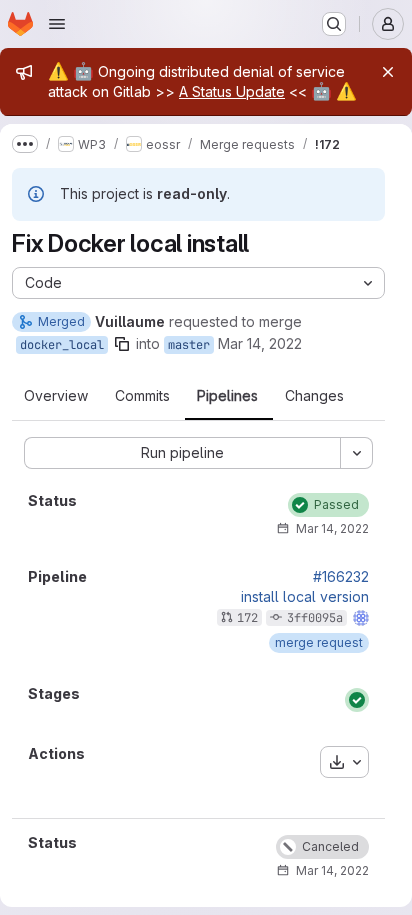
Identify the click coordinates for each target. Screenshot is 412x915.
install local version (305, 597)
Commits (142, 396)
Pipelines (227, 396)
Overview (56, 396)
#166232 (341, 577)
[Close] (388, 72)
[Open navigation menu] (57, 24)
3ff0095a (315, 618)
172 (247, 618)
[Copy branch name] (122, 344)
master (189, 345)
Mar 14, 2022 (260, 343)
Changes (314, 396)
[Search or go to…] (334, 24)
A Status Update (232, 91)
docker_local (62, 345)
